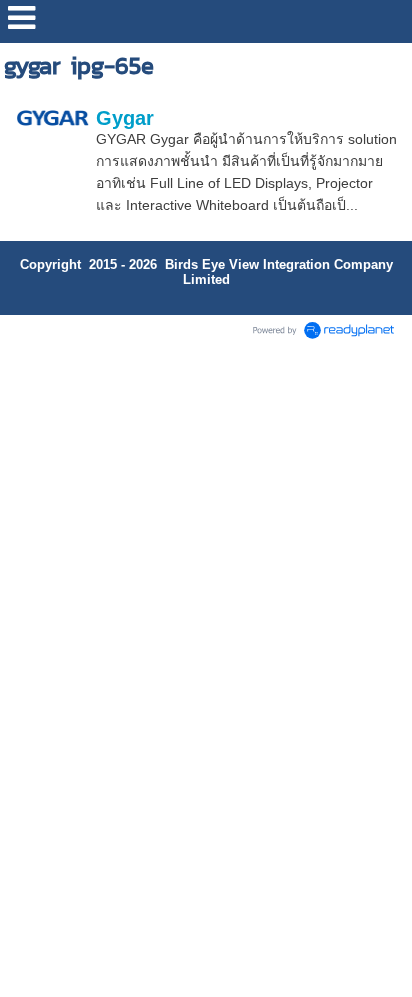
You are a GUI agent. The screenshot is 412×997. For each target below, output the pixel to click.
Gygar (125, 118)
